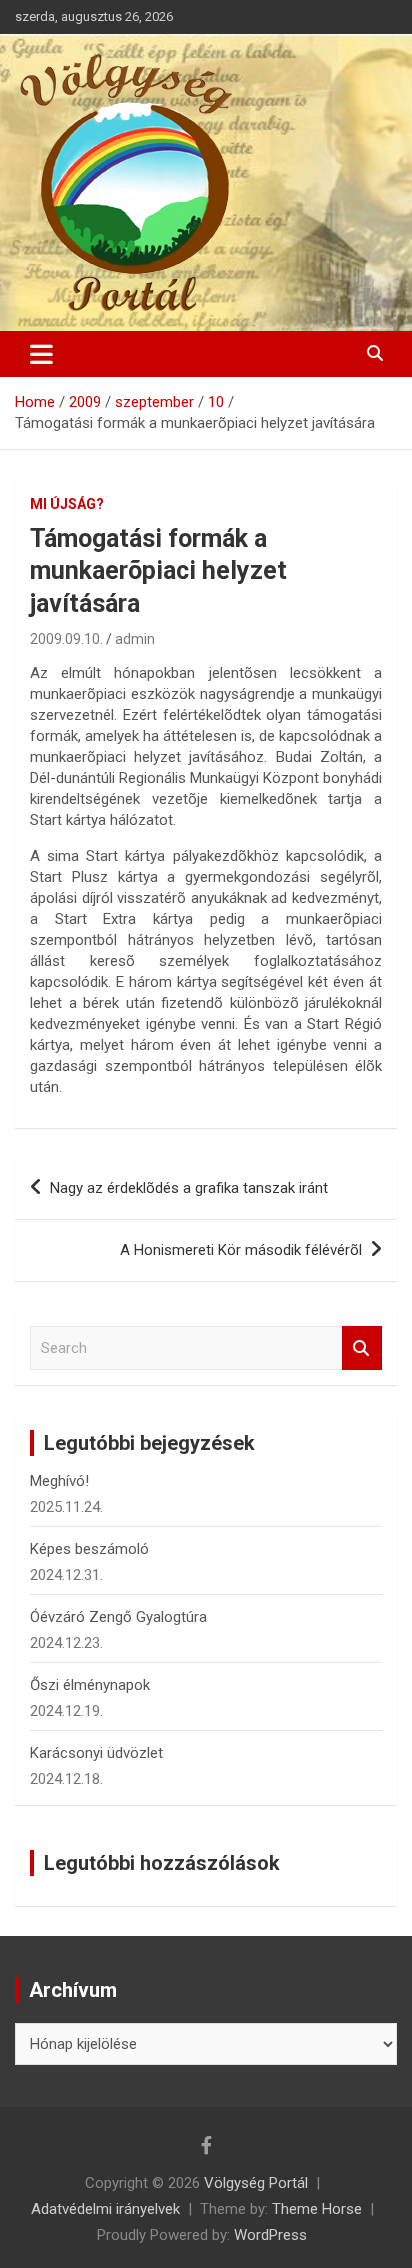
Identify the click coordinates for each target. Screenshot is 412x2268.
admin (135, 639)
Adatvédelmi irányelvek (105, 2209)
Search (362, 1348)
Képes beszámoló (89, 1549)
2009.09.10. (66, 639)
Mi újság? (67, 504)
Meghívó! (59, 1481)
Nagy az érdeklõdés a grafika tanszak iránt (189, 1188)
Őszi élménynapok (90, 1685)
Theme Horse (317, 2209)
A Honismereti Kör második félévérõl (241, 1250)
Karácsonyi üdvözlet (96, 1753)
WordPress (270, 2235)
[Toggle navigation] (41, 354)
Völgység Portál (256, 2183)
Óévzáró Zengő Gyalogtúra (118, 1617)
